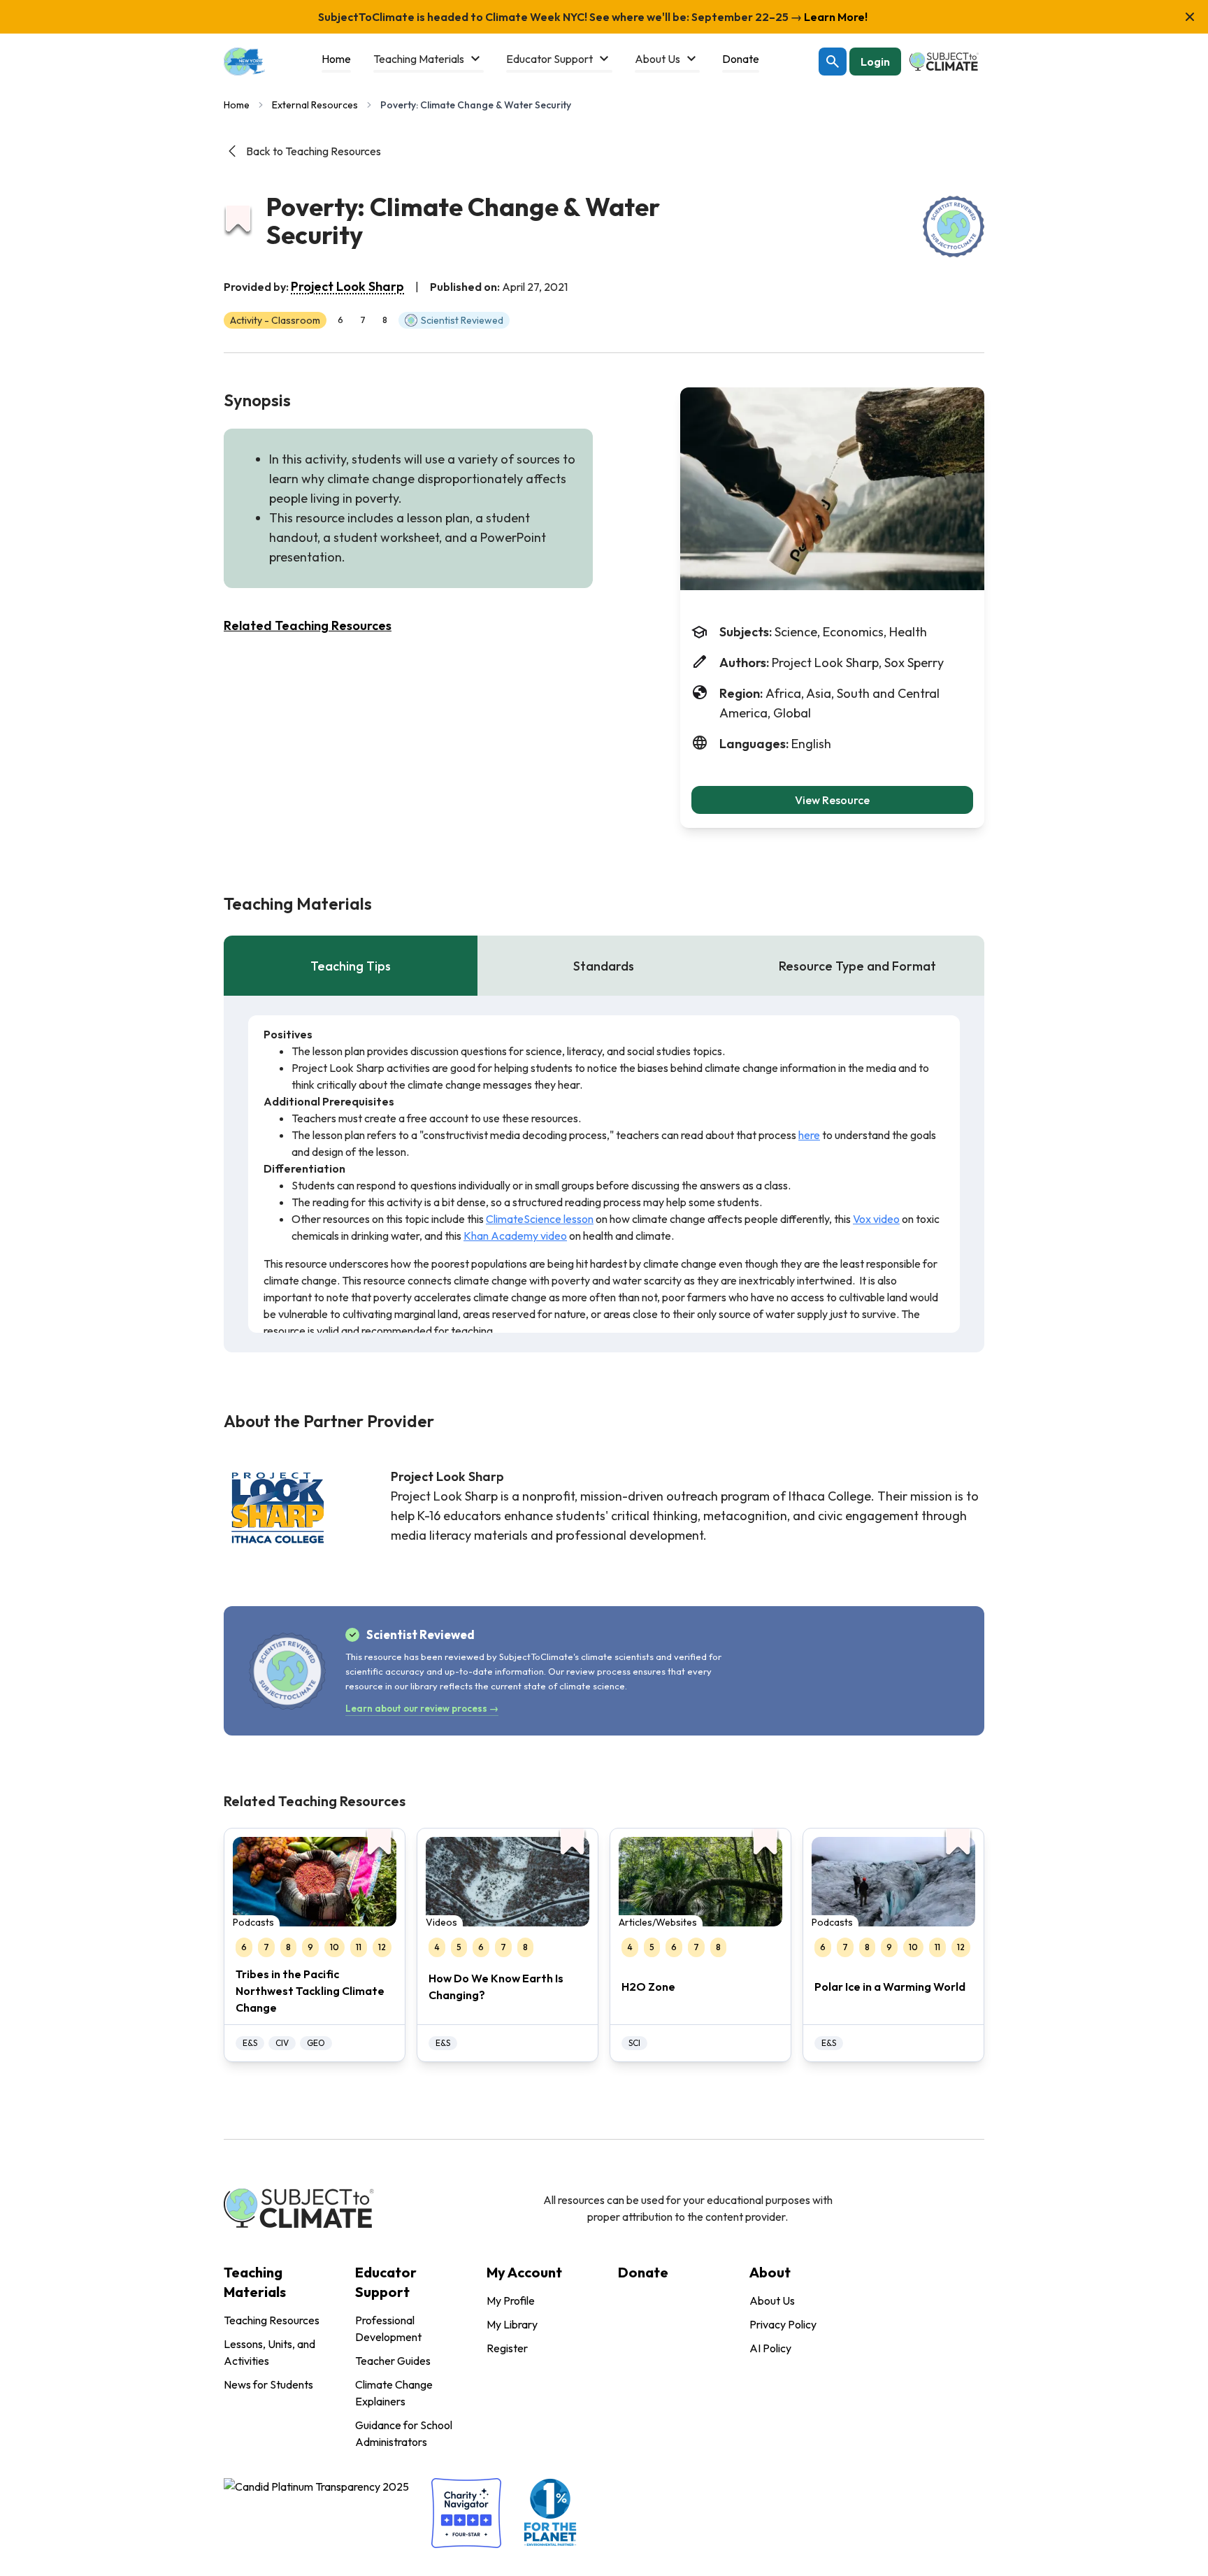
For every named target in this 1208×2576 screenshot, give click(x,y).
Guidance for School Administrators (404, 2433)
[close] (1190, 17)
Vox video (876, 1219)
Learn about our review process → (422, 1708)
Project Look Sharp (347, 286)
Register (507, 2348)
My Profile (511, 2300)
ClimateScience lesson (540, 1219)
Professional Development (388, 2328)
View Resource (832, 800)
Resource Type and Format (857, 966)
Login (875, 62)
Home (237, 105)
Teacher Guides (393, 2361)
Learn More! (835, 17)
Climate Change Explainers (394, 2393)
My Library (512, 2324)
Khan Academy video (515, 1236)
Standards (604, 966)
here (809, 1135)
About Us (772, 2300)
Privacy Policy (783, 2324)
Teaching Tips (351, 966)
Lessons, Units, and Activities (269, 2352)
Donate (643, 2272)
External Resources (315, 105)
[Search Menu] (833, 62)
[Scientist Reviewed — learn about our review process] (954, 227)
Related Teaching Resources (308, 625)
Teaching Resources (272, 2320)
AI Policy (770, 2348)
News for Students (268, 2384)
